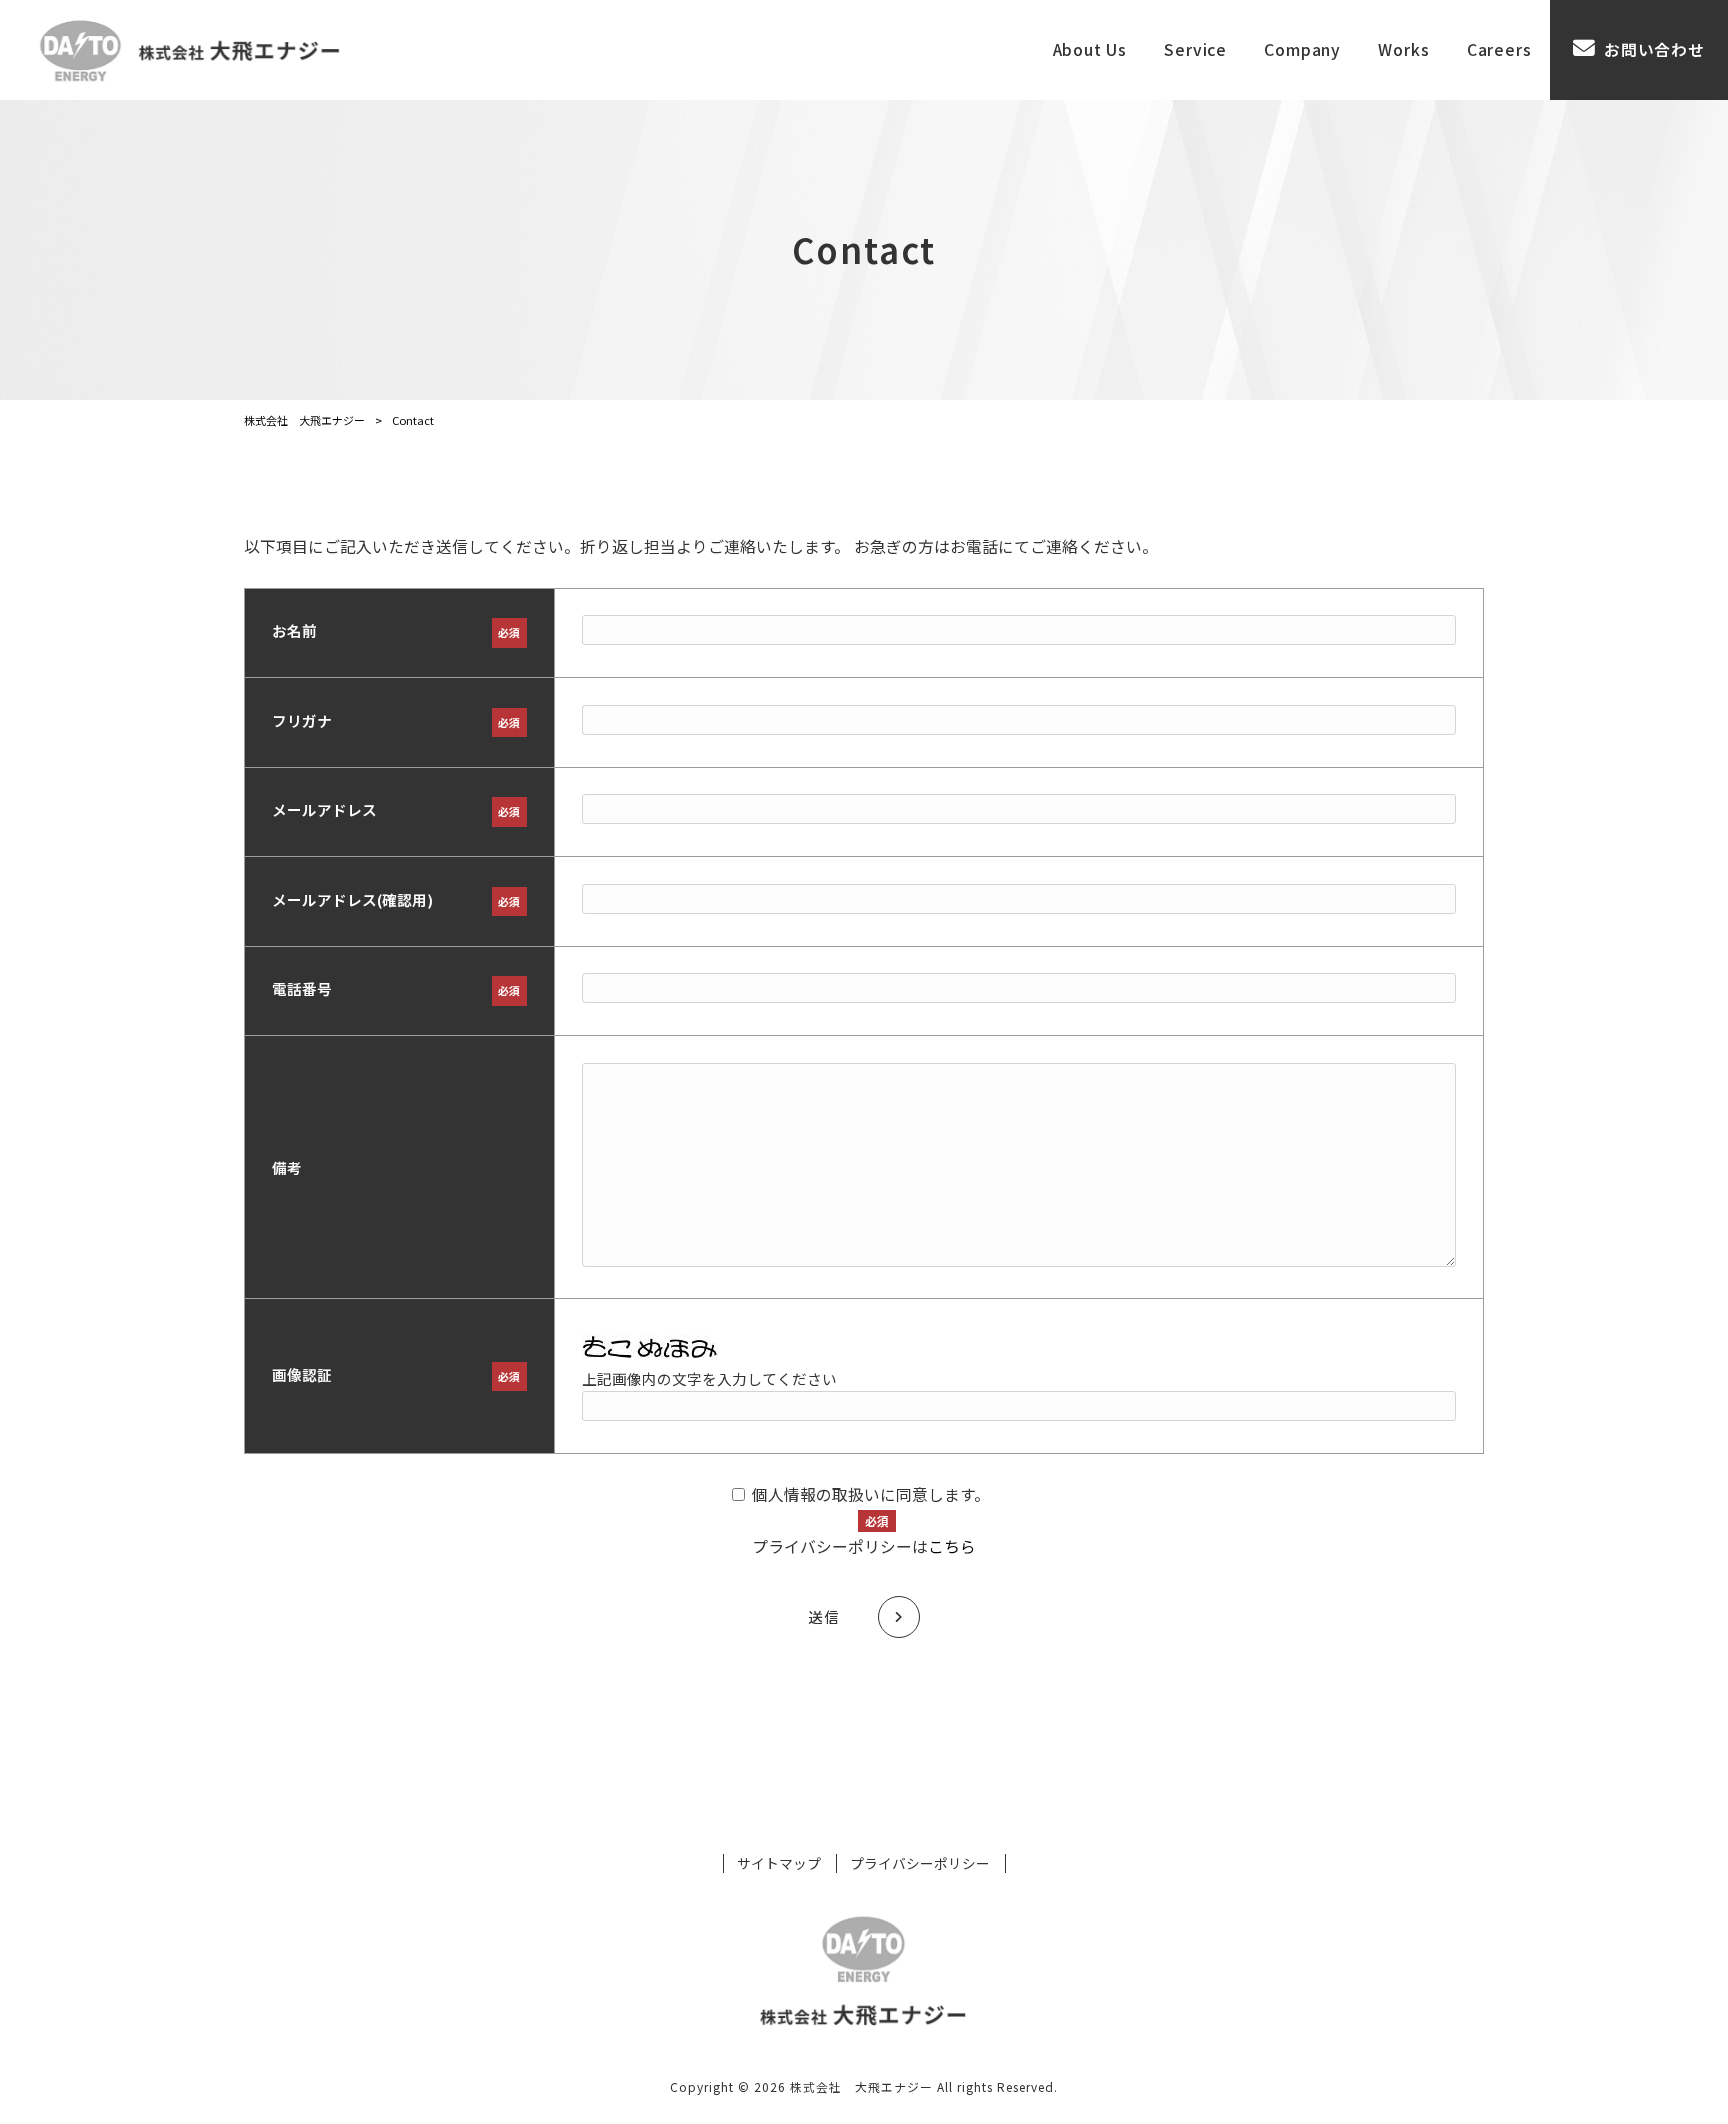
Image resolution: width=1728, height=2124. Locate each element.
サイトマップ (779, 1863)
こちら (952, 1546)
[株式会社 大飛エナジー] (188, 50)
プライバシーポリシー (920, 1863)
